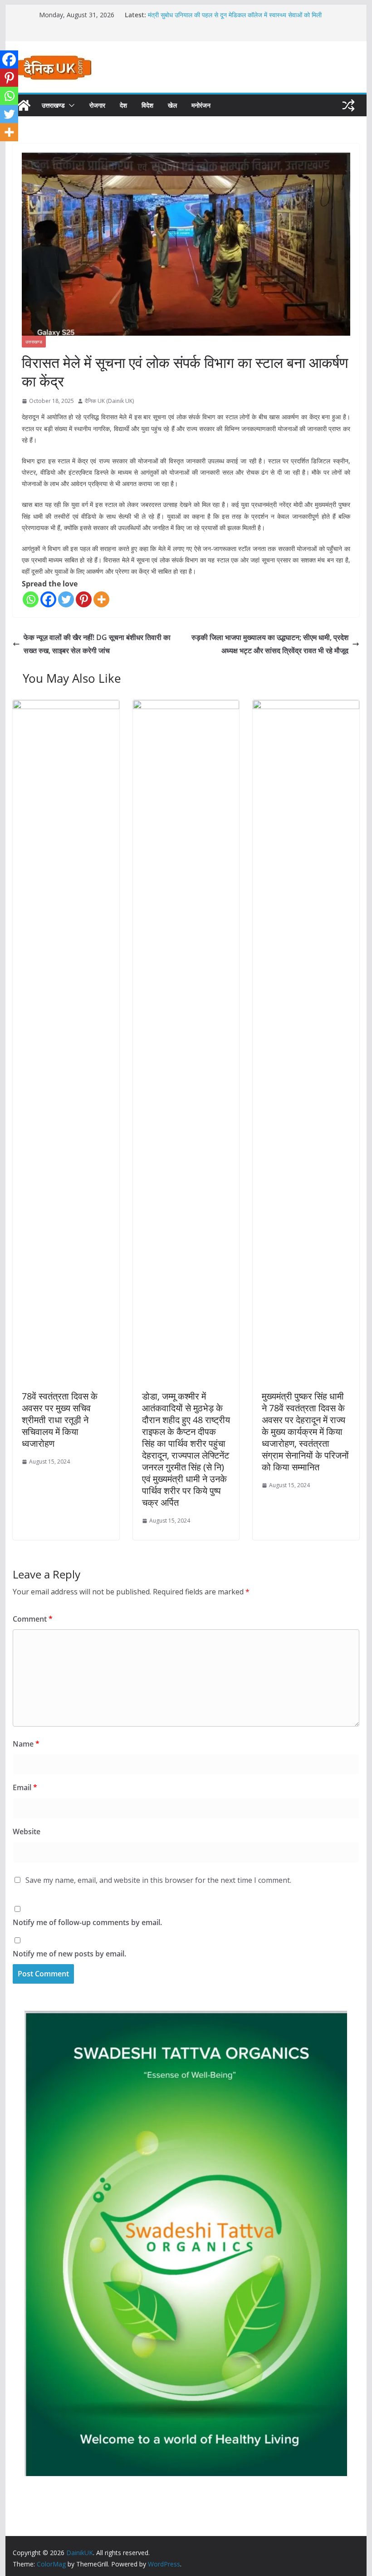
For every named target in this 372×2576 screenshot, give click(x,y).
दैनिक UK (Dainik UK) (109, 401)
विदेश (147, 105)
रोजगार (97, 105)
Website (27, 1831)
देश (123, 105)
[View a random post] (348, 105)
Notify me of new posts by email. (69, 1954)
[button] (70, 105)
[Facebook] (48, 599)
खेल (172, 105)
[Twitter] (66, 599)
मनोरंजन (201, 105)
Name (26, 1744)
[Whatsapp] (31, 599)
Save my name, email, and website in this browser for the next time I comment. (158, 1880)
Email (25, 1787)
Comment (33, 1619)
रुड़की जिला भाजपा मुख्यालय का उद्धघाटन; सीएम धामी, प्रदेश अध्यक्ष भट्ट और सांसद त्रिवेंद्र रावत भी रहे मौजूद (270, 644)
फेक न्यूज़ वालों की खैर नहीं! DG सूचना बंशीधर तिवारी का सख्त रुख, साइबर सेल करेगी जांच (97, 644)
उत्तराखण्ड (53, 105)
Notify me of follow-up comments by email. (87, 1922)
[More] (101, 599)
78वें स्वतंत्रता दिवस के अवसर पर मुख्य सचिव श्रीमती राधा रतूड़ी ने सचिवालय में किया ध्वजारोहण (60, 1420)
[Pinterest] (84, 599)
